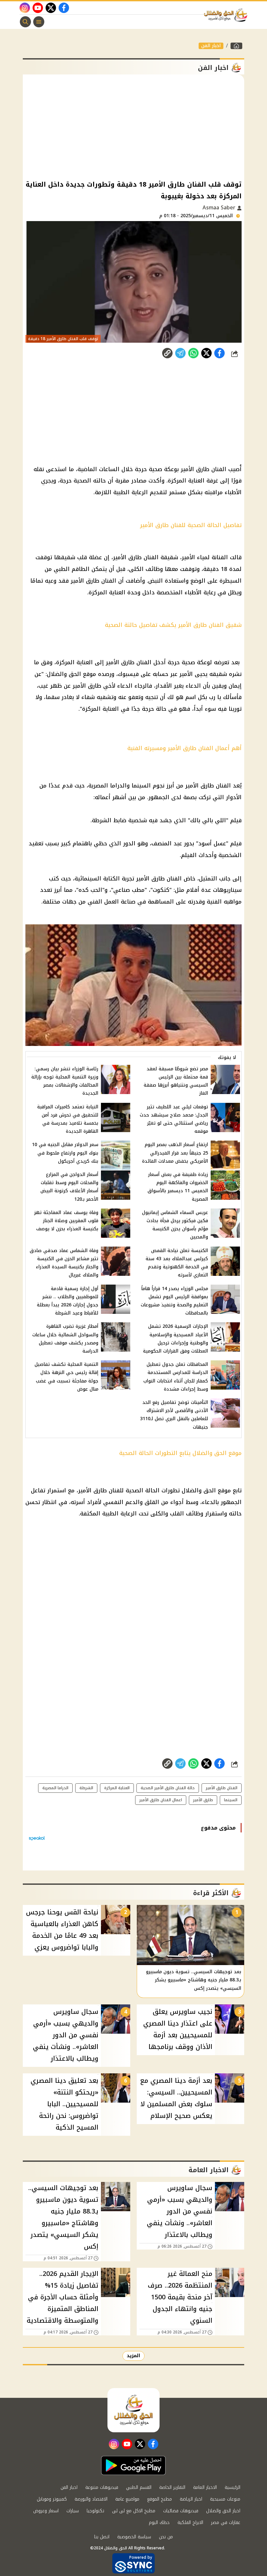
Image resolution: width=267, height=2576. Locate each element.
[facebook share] (219, 353)
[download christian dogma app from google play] (133, 2465)
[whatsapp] (167, 353)
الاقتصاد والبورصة (91, 2499)
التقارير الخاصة (172, 2487)
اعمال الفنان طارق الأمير (161, 1800)
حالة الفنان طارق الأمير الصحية (168, 1788)
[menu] (39, 22)
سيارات (73, 2511)
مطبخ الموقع (160, 2499)
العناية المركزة (117, 1788)
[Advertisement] (133, 126)
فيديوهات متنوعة (102, 2487)
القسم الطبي (139, 2487)
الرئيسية (232, 2487)
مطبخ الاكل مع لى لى (134, 2511)
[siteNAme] (227, 15)
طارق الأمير (203, 1800)
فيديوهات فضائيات (181, 2511)
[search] (25, 22)
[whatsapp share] (193, 353)
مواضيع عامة (127, 2499)
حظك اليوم (159, 2523)
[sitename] (133, 2410)
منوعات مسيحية (225, 2499)
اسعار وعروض (46, 2511)
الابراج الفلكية (190, 2523)
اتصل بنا (102, 2537)
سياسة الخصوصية (134, 2537)
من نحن (166, 2537)
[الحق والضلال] (236, 46)
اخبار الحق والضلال (223, 2511)
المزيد (133, 2356)
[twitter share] (206, 353)
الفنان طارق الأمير (222, 1788)
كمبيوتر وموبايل (52, 2499)
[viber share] (180, 353)
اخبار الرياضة (191, 2499)
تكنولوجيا (95, 2511)
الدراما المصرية (55, 1788)
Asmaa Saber (220, 208)
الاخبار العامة (205, 2487)
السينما (231, 1800)
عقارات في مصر (226, 2523)
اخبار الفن (211, 46)
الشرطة (86, 1788)
